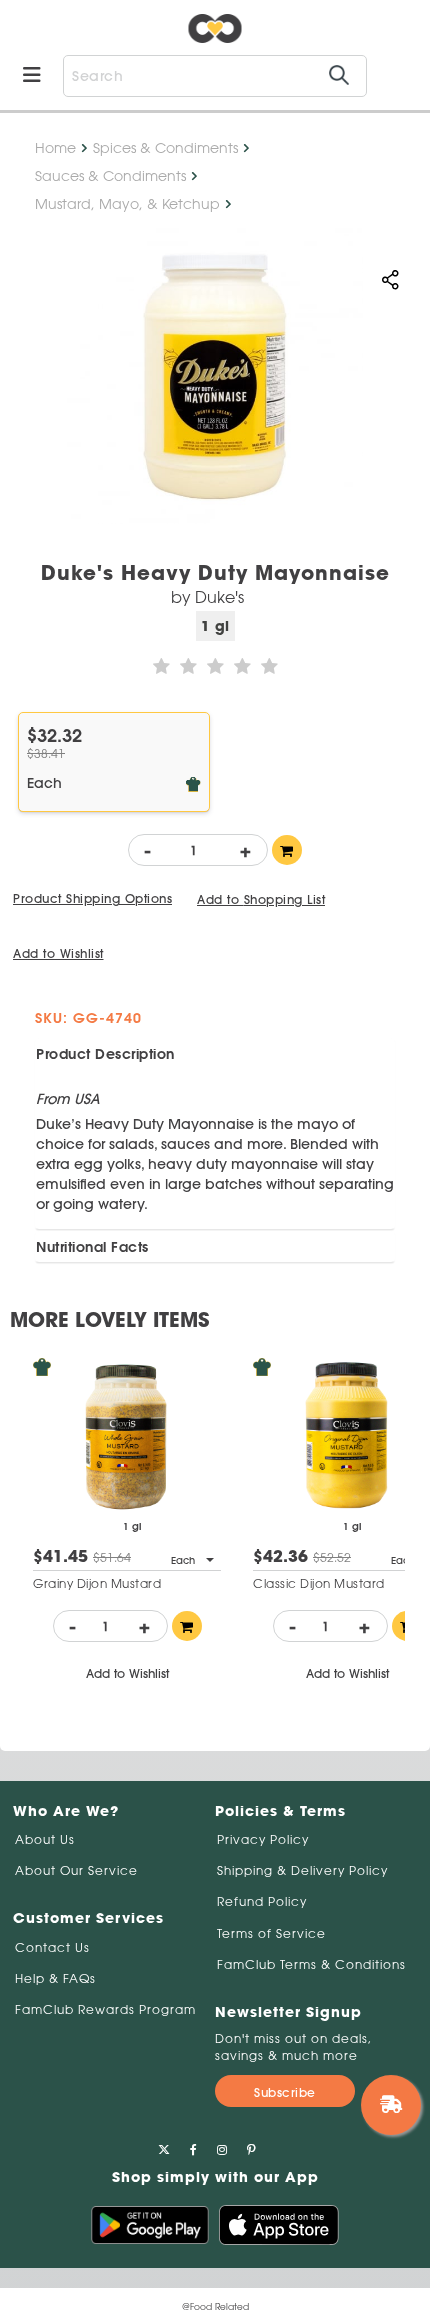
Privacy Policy (263, 1839)
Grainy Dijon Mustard (97, 1583)
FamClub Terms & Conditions (311, 1964)
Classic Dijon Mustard (319, 1583)
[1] (287, 850)
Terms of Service (271, 1933)
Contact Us (52, 1947)
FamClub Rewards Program (105, 2009)
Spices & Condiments (165, 148)
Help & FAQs (55, 1978)
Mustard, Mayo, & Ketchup (127, 204)
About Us (45, 1839)
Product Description (105, 1054)
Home (55, 148)
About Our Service (76, 1870)
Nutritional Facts (92, 1247)
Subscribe (285, 2092)
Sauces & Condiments (110, 176)
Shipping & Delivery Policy (302, 1870)
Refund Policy (262, 1901)
